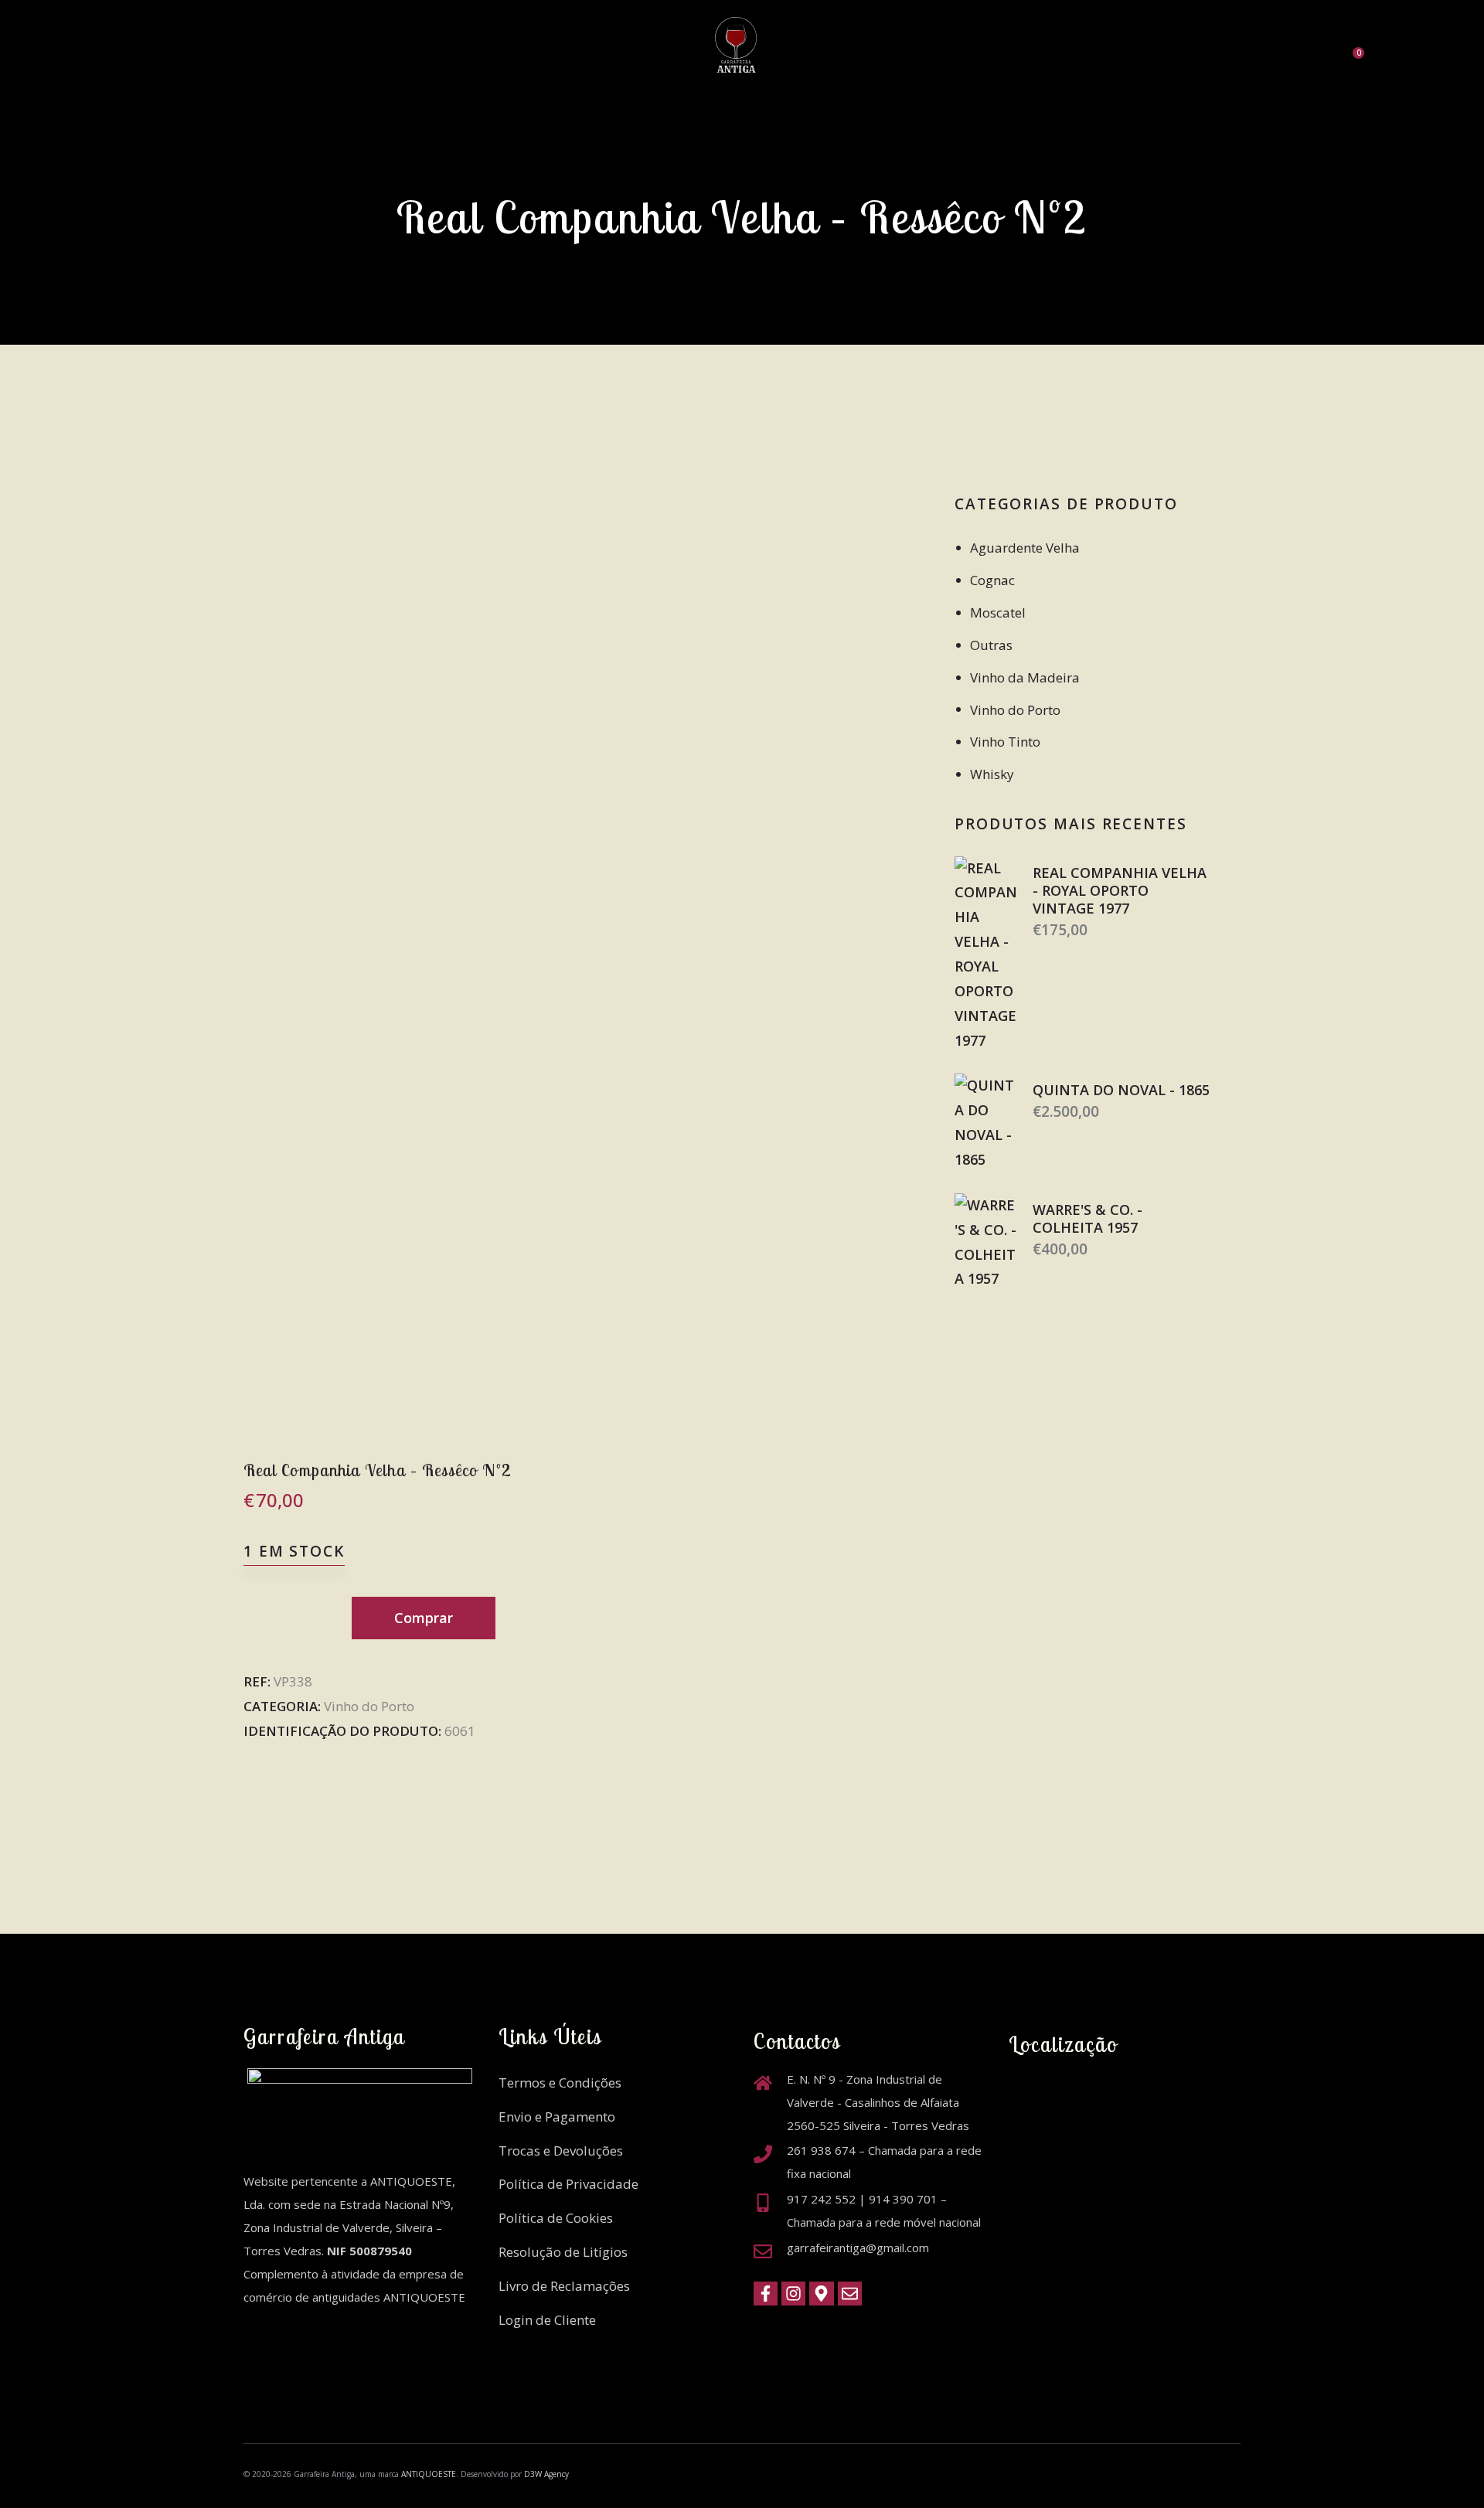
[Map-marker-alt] (821, 2294)
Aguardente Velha (1025, 548)
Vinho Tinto (1005, 742)
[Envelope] (850, 2294)
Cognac (992, 580)
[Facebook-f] (766, 2294)
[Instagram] (793, 2294)
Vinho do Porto (369, 1706)
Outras (991, 645)
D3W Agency (546, 2474)
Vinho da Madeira (1025, 677)
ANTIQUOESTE (429, 2474)
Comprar (424, 1618)
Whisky (992, 774)
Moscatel (998, 613)
